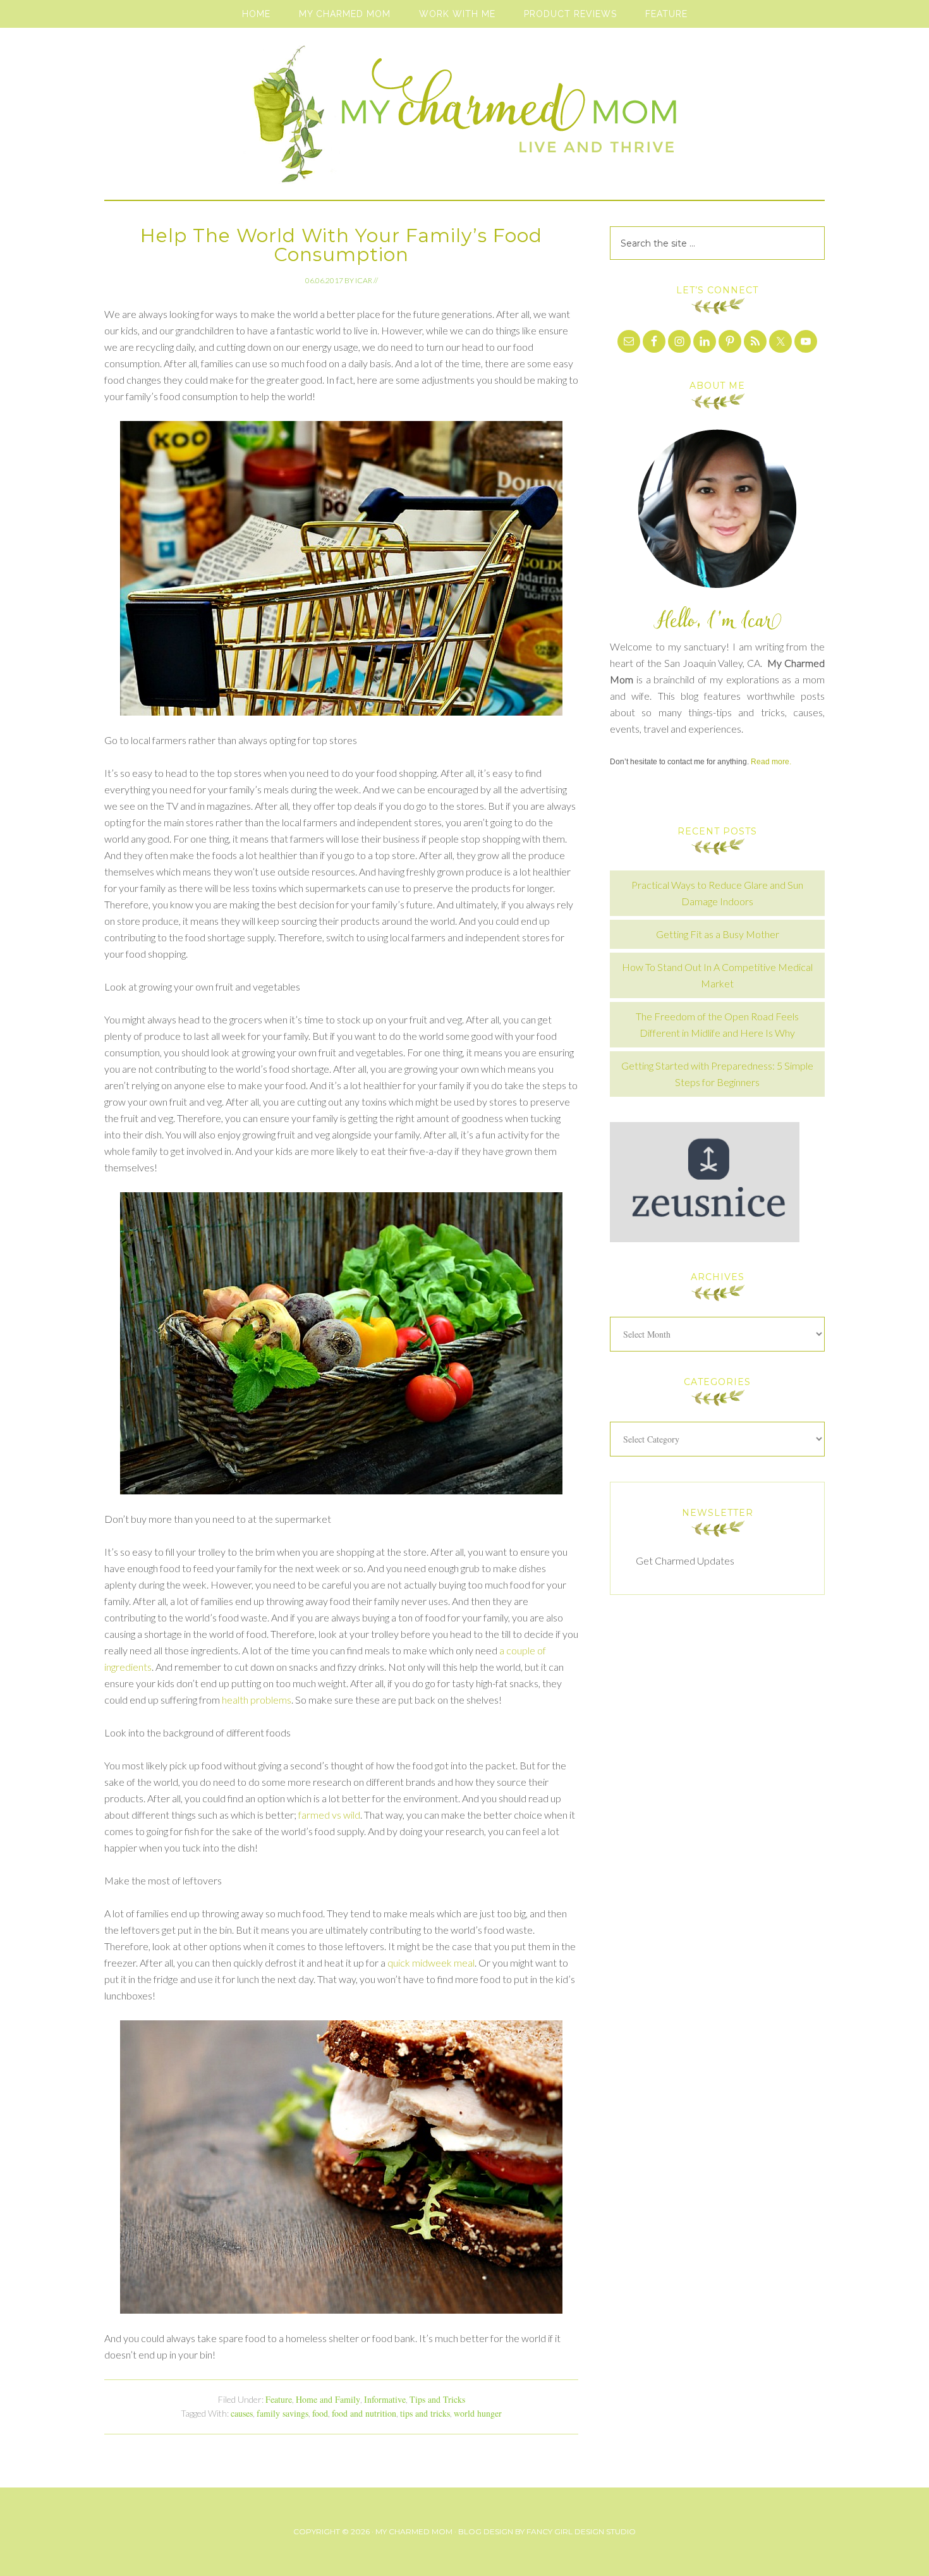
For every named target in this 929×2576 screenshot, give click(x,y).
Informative (385, 2399)
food (320, 2413)
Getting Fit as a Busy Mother (718, 934)
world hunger (478, 2413)
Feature (279, 2399)
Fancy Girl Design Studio (581, 2531)
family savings (282, 2413)
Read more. (771, 762)
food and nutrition (364, 2413)
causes (242, 2413)
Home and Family (328, 2399)
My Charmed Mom (464, 120)
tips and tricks (425, 2413)
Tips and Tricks (437, 2399)
